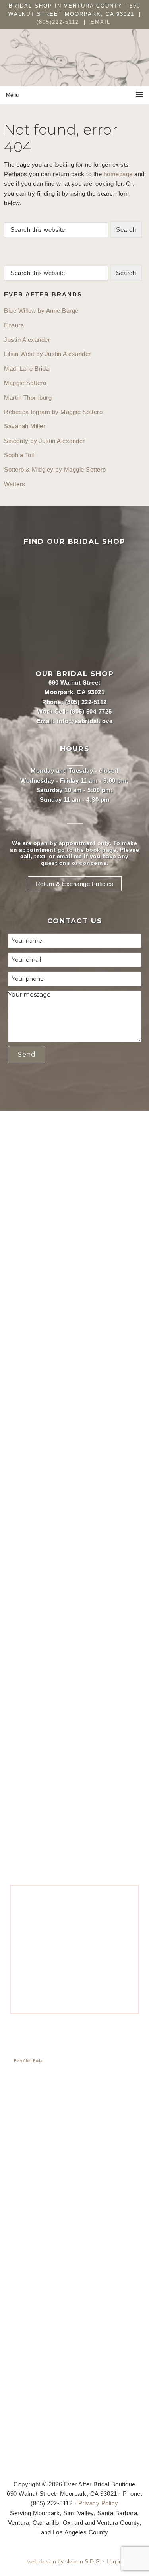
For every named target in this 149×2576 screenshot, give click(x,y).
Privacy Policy (98, 2503)
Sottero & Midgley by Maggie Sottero (55, 469)
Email (101, 22)
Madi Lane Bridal (27, 369)
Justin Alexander (27, 340)
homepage (118, 174)
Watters (15, 484)
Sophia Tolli (20, 455)
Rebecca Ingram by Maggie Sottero (53, 412)
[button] (27, 1055)
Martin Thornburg (28, 398)
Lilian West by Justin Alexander (47, 354)
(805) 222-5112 (86, 702)
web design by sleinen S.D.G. (64, 2562)
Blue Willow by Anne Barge (41, 311)
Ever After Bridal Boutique (75, 63)
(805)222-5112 (59, 22)
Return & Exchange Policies (75, 884)
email (65, 856)
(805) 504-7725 (91, 711)
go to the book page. (88, 850)
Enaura (14, 325)
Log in (114, 2562)
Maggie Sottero (25, 383)
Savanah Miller (25, 426)
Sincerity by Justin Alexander (45, 441)
